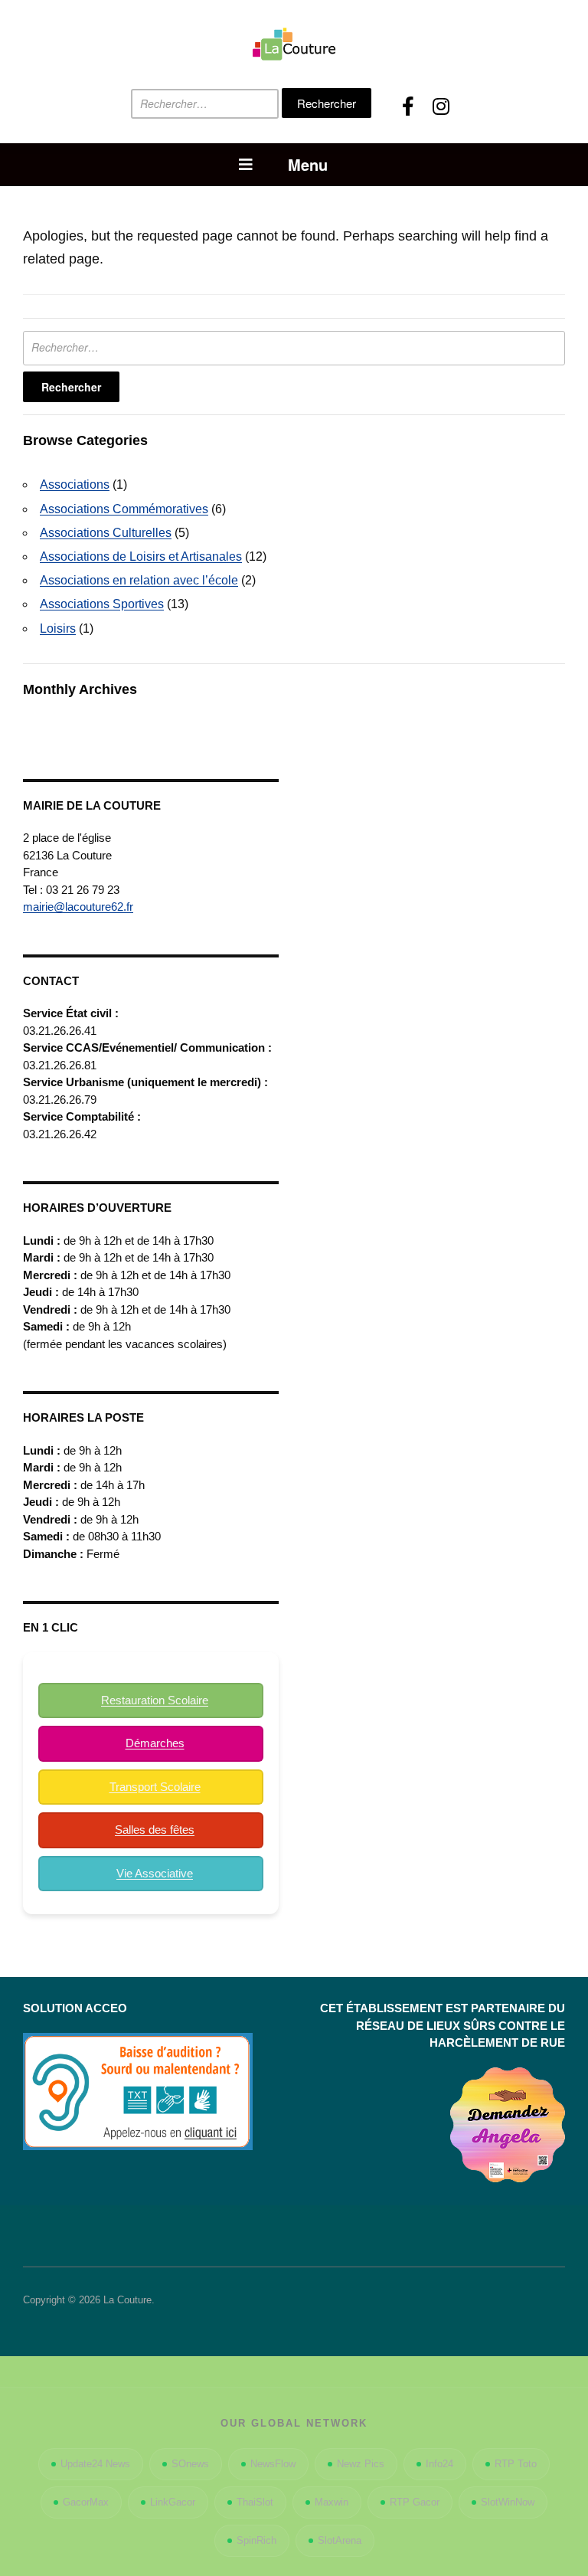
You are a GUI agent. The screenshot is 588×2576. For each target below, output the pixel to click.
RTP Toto (516, 2464)
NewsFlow (273, 2464)
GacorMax (86, 2502)
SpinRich (256, 2540)
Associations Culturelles (106, 533)
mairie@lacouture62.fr (78, 907)
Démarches (155, 1743)
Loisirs (58, 628)
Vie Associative (155, 1873)
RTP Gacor (415, 2502)
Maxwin (332, 2502)
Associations (75, 484)
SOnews (190, 2464)
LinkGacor (173, 2502)
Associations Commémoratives (124, 509)
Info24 (439, 2464)
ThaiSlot (255, 2502)
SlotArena (340, 2540)
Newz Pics (361, 2464)
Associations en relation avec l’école (139, 580)
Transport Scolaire (155, 1787)
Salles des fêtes (155, 1830)
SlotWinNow (508, 2502)
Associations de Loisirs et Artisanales (141, 556)
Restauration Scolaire (155, 1700)
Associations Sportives (102, 604)
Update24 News (95, 2464)
